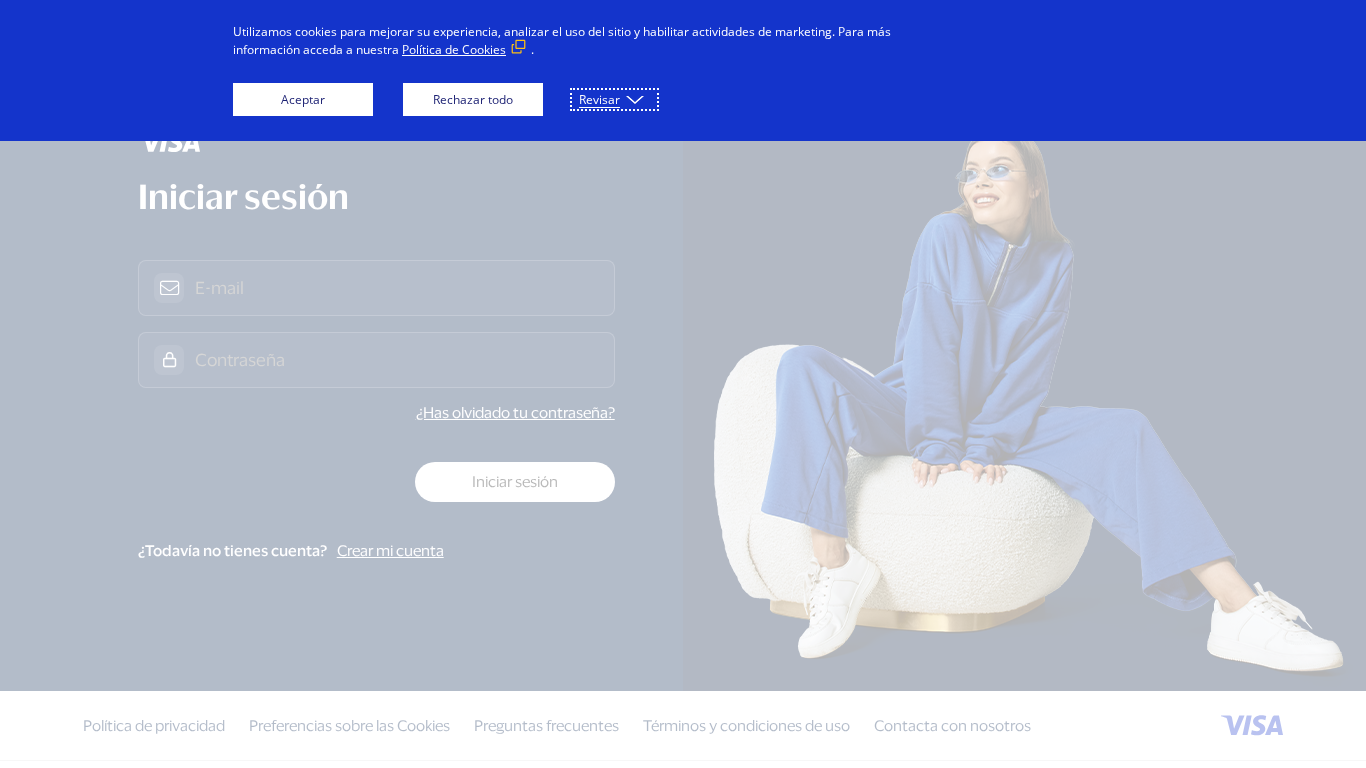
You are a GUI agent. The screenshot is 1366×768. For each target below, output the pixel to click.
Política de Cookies (454, 49)
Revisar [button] (599, 99)
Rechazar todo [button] (473, 99)
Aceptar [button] (303, 99)
